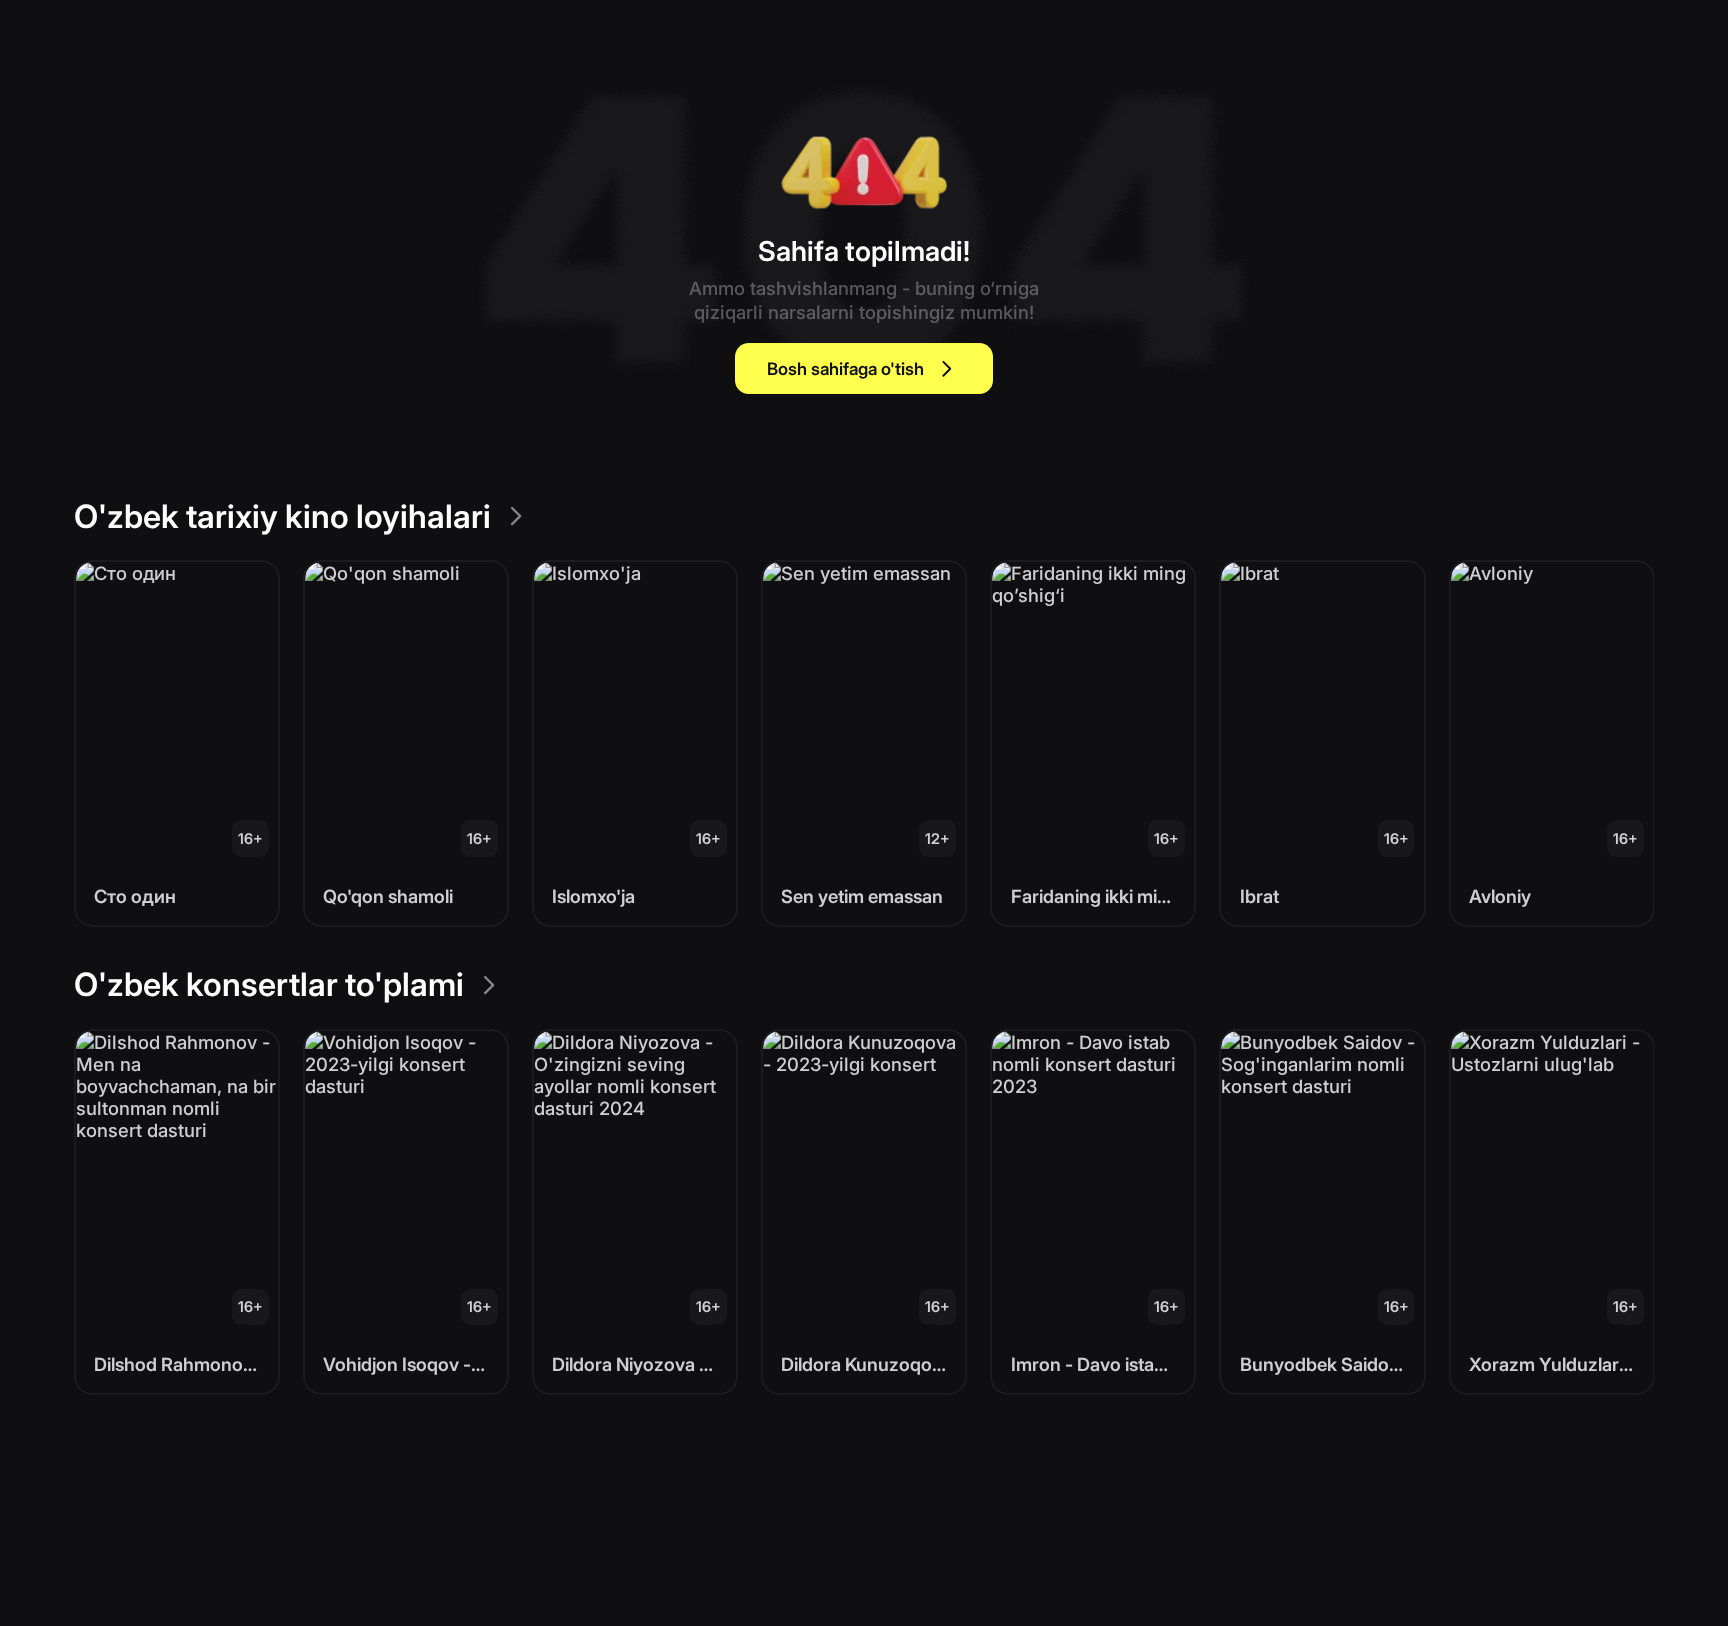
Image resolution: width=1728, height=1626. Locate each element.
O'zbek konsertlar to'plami (269, 984)
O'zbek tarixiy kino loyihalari (282, 516)
